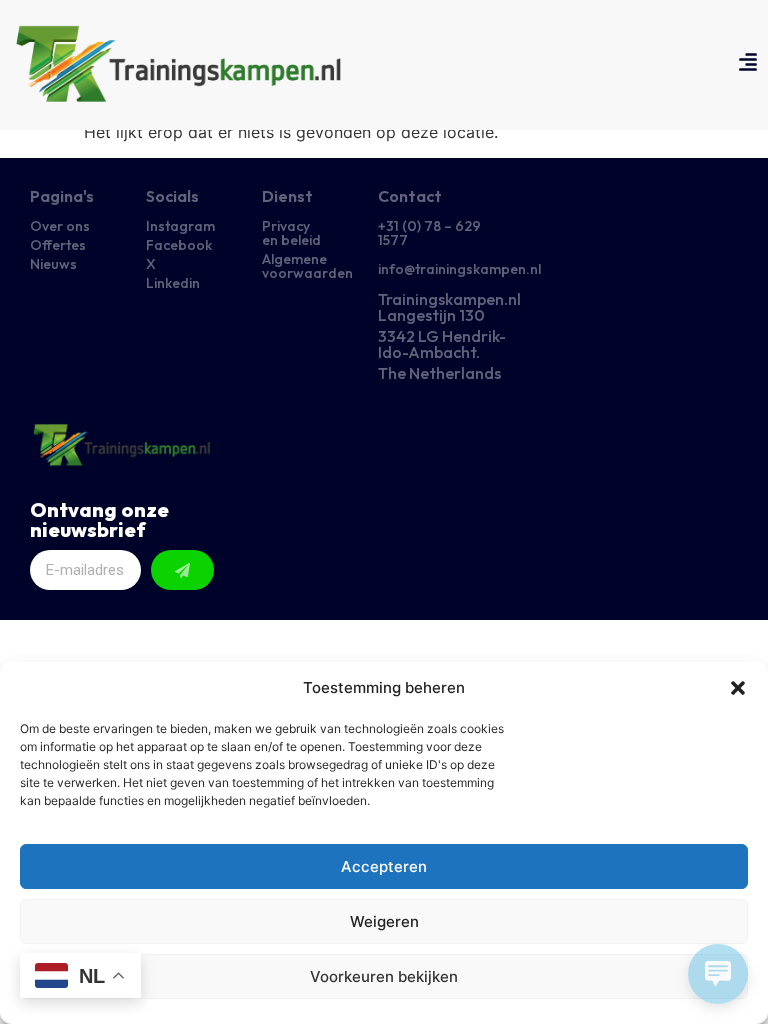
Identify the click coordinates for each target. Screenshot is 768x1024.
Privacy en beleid (291, 233)
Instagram (180, 226)
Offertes (58, 245)
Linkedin (173, 283)
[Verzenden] (182, 570)
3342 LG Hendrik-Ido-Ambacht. (442, 344)
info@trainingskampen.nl (459, 269)
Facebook (179, 245)
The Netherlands (439, 373)
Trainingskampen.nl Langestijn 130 (449, 307)
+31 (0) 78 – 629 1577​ (429, 233)
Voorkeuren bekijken (384, 976)
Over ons (60, 226)
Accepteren (384, 866)
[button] (738, 688)
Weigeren (384, 921)
